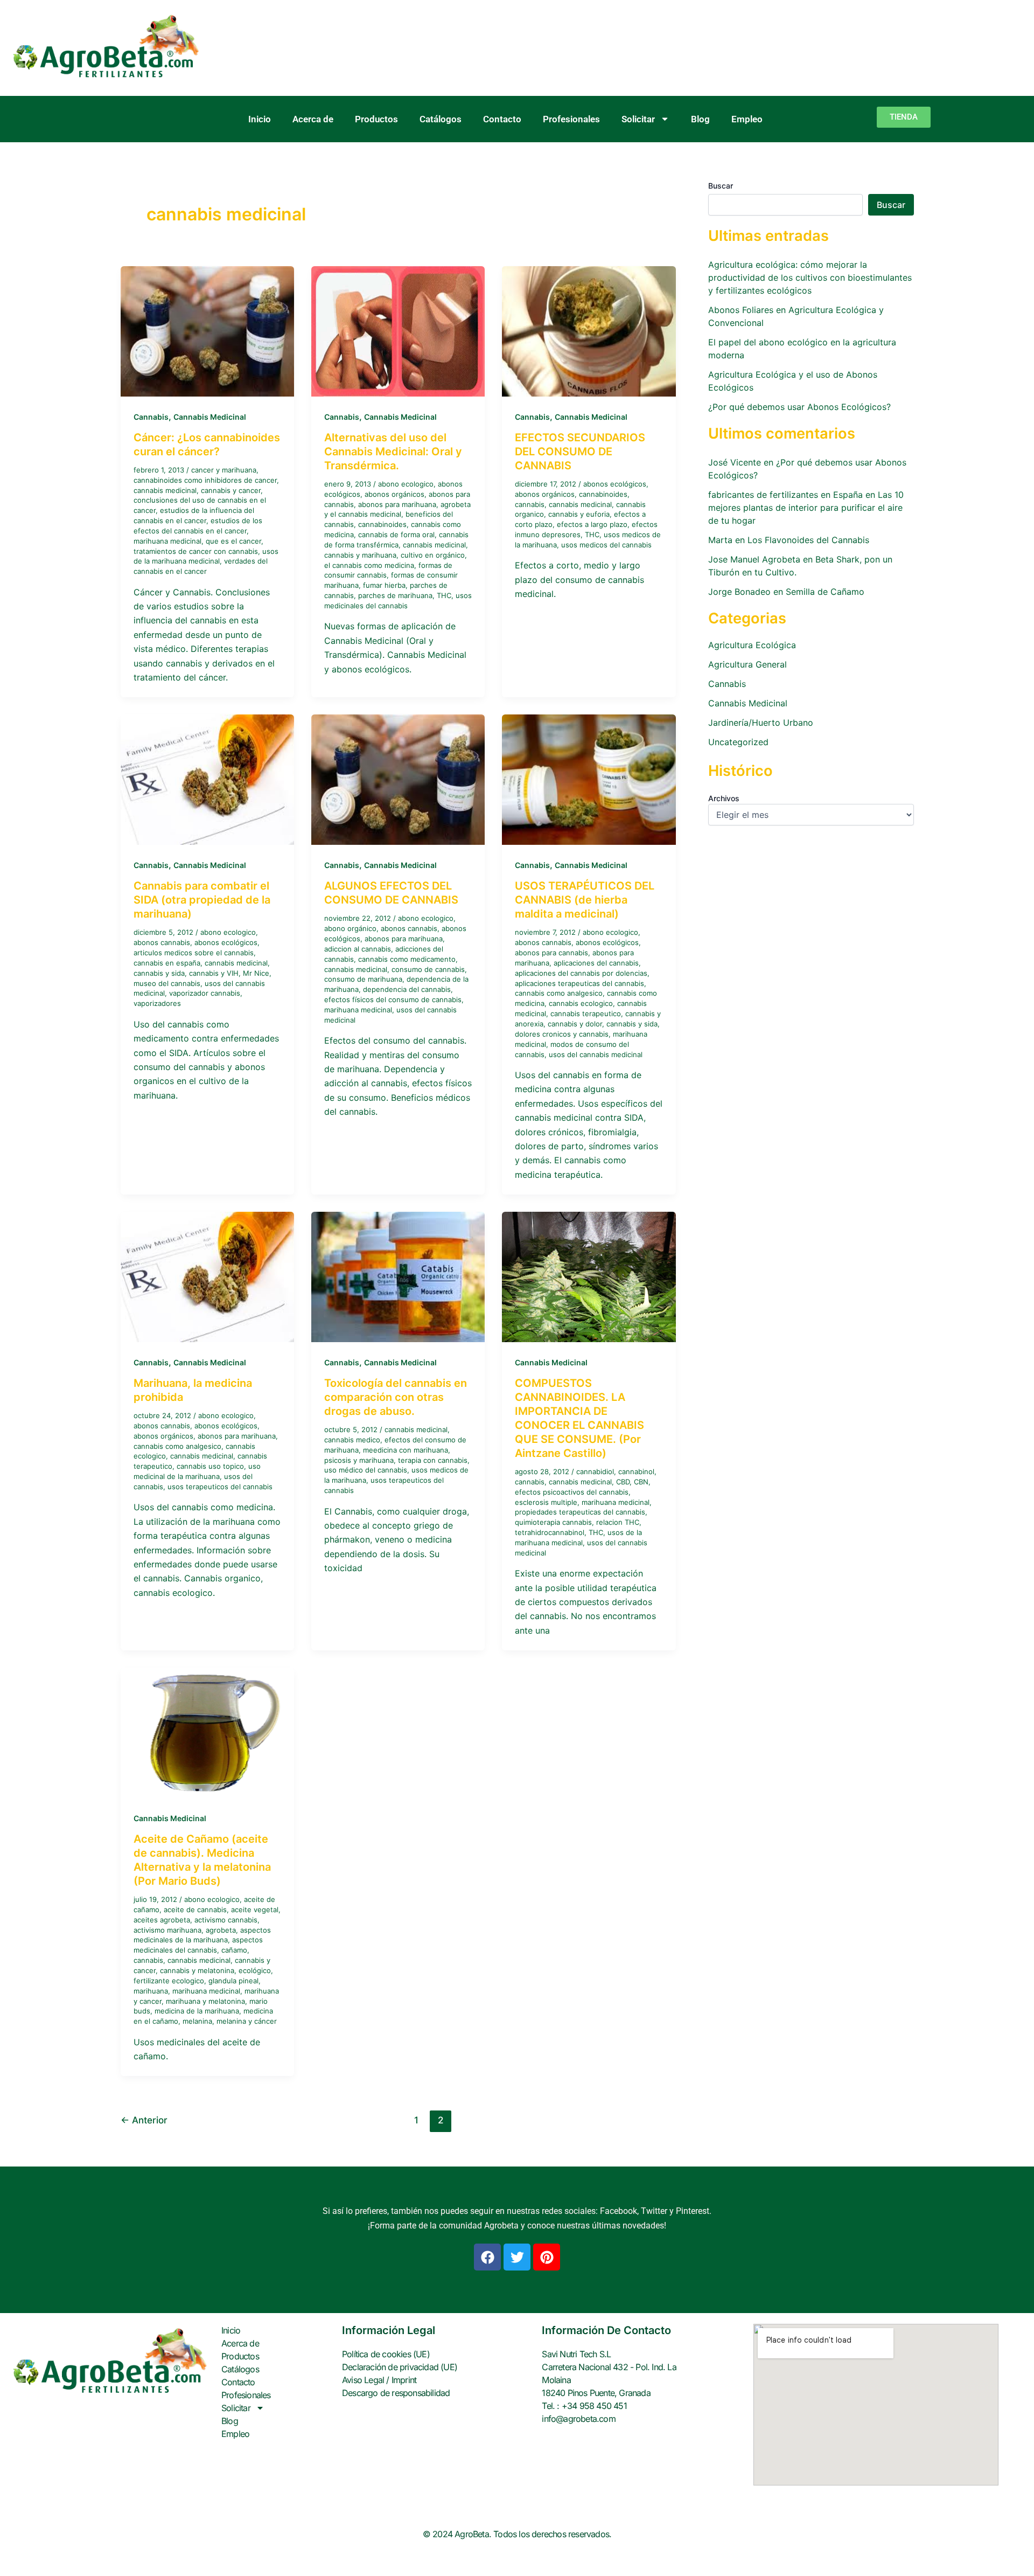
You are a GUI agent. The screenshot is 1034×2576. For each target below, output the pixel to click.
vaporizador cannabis (205, 993)
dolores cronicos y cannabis (562, 1034)
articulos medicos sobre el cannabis (194, 953)
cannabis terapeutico (586, 1013)
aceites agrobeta (162, 1920)
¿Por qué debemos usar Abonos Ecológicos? (799, 407)
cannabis (530, 504)
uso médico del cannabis (366, 1470)
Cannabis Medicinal (210, 417)
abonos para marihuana (397, 504)
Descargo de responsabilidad (396, 2393)
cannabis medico (352, 1440)
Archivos (724, 798)
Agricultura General (747, 664)
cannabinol (636, 1471)
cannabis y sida (159, 973)
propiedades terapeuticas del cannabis (580, 1512)
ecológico (255, 1970)
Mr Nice (256, 973)
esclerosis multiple (546, 1502)
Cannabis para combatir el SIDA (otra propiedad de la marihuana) (202, 900)
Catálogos (441, 119)
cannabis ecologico (581, 1003)
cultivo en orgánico (433, 555)
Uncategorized (738, 742)
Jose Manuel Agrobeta (754, 559)
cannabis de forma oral (396, 534)
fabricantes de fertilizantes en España (785, 495)
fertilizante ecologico (169, 1981)
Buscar (721, 186)
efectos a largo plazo (592, 524)
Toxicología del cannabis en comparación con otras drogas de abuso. (396, 1397)
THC (444, 595)
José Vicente (735, 462)
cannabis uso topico (210, 1466)
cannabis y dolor (575, 1024)
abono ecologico (406, 484)
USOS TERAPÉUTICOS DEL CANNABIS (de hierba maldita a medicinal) (585, 900)
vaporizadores (157, 1003)
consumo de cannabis (428, 969)
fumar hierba (384, 585)
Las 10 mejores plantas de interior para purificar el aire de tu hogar (806, 508)
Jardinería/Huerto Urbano (761, 723)
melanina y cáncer (247, 2021)
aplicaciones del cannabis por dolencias (581, 973)
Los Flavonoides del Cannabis (808, 540)
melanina (197, 2021)
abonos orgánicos (394, 494)
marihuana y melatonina (205, 2001)
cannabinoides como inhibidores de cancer (205, 480)
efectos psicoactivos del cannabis (572, 1492)
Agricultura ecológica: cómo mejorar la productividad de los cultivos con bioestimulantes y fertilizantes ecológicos (810, 277)
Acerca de (313, 119)
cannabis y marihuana (360, 555)
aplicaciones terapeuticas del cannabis (579, 983)
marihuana (151, 1991)
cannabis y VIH (214, 973)
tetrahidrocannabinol (550, 1532)
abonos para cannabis (551, 953)
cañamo (234, 1950)
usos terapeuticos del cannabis (220, 1487)
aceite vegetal (255, 1910)
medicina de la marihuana (197, 2011)
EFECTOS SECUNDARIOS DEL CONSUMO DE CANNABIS (580, 452)
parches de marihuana (395, 595)
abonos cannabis (162, 942)
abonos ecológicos (615, 484)
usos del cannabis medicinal (596, 1054)
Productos (376, 119)
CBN (641, 1482)
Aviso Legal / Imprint (379, 2380)
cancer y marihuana (224, 470)
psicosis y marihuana (359, 1460)
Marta (720, 540)
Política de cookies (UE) (386, 2354)
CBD (623, 1482)
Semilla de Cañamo (825, 592)
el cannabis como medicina (369, 565)
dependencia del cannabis (407, 989)
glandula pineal (233, 1981)
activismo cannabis (226, 1920)
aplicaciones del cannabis (596, 963)
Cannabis (151, 417)
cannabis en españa (167, 963)
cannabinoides (382, 524)
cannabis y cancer (231, 490)
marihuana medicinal (167, 541)
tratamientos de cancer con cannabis (196, 551)
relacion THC (618, 1522)
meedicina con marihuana (406, 1450)
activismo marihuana (167, 1930)
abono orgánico (350, 928)
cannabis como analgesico (559, 993)
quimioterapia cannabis (553, 1522)
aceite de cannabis (195, 1910)
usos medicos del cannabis (606, 545)
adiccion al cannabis (358, 949)
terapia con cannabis (433, 1460)
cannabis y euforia (579, 514)
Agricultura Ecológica (752, 645)
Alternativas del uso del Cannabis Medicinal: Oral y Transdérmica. (393, 452)
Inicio (260, 119)
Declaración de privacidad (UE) (400, 2367)
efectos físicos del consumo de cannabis (393, 999)
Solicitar (638, 119)
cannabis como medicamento (407, 959)
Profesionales (571, 119)
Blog (700, 119)
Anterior (144, 2120)
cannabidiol (595, 1471)
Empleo (747, 119)
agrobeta (221, 1930)
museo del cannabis (167, 983)
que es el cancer (233, 541)
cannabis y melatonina (197, 1970)
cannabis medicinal (165, 490)
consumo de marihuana (363, 979)
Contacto (502, 119)
